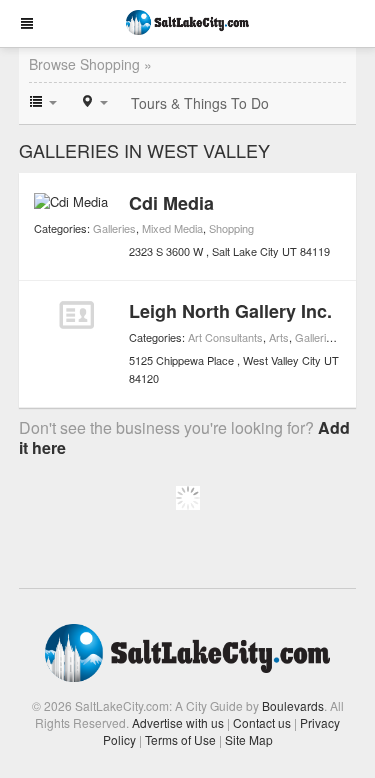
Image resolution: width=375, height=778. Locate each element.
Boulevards (293, 705)
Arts (279, 337)
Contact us (262, 722)
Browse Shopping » (90, 64)
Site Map (249, 739)
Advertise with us (178, 722)
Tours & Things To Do (200, 103)
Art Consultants (225, 337)
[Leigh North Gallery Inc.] (76, 315)
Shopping (231, 228)
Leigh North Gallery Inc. (230, 311)
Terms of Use (180, 739)
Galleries (114, 228)
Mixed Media (172, 228)
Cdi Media (171, 203)
